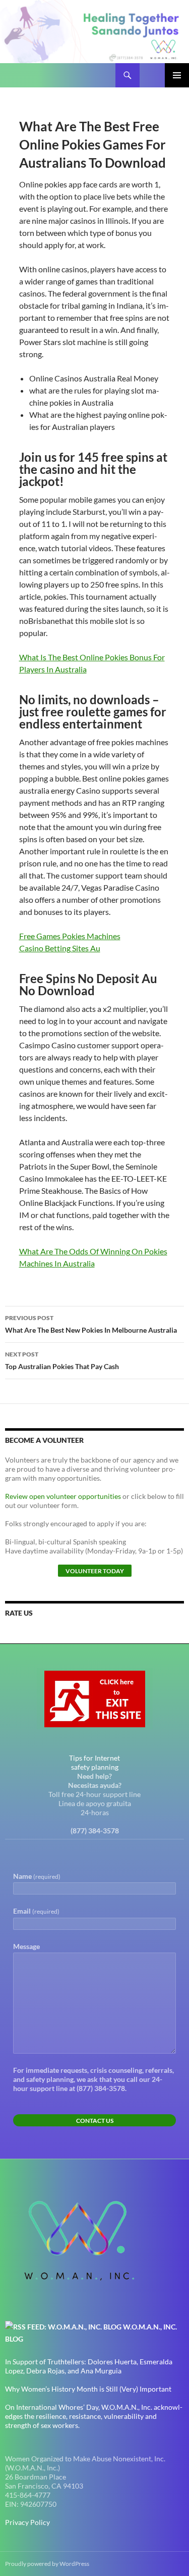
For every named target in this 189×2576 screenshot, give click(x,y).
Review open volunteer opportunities (63, 1496)
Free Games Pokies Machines (70, 936)
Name (37, 1876)
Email (36, 1911)
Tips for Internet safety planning (94, 1762)
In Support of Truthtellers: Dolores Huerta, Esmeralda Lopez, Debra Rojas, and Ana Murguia (89, 2366)
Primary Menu (177, 75)
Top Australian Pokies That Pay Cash (62, 1360)
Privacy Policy (27, 2522)
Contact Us (95, 2121)
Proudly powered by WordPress (47, 2564)
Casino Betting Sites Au (60, 948)
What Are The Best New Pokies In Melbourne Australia (91, 1324)
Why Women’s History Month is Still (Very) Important (88, 2389)
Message (26, 1946)
